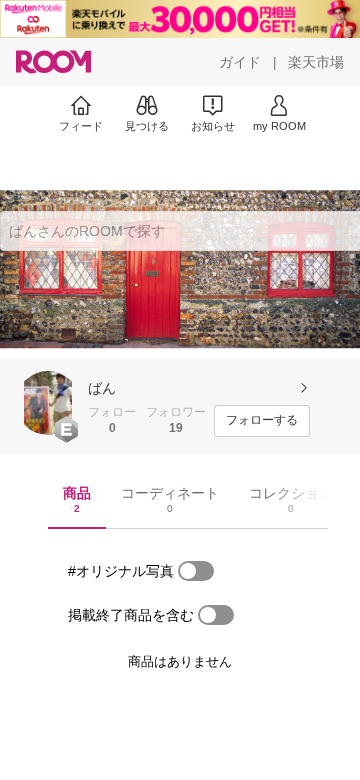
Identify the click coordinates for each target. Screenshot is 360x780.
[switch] (196, 571)
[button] (48, 403)
